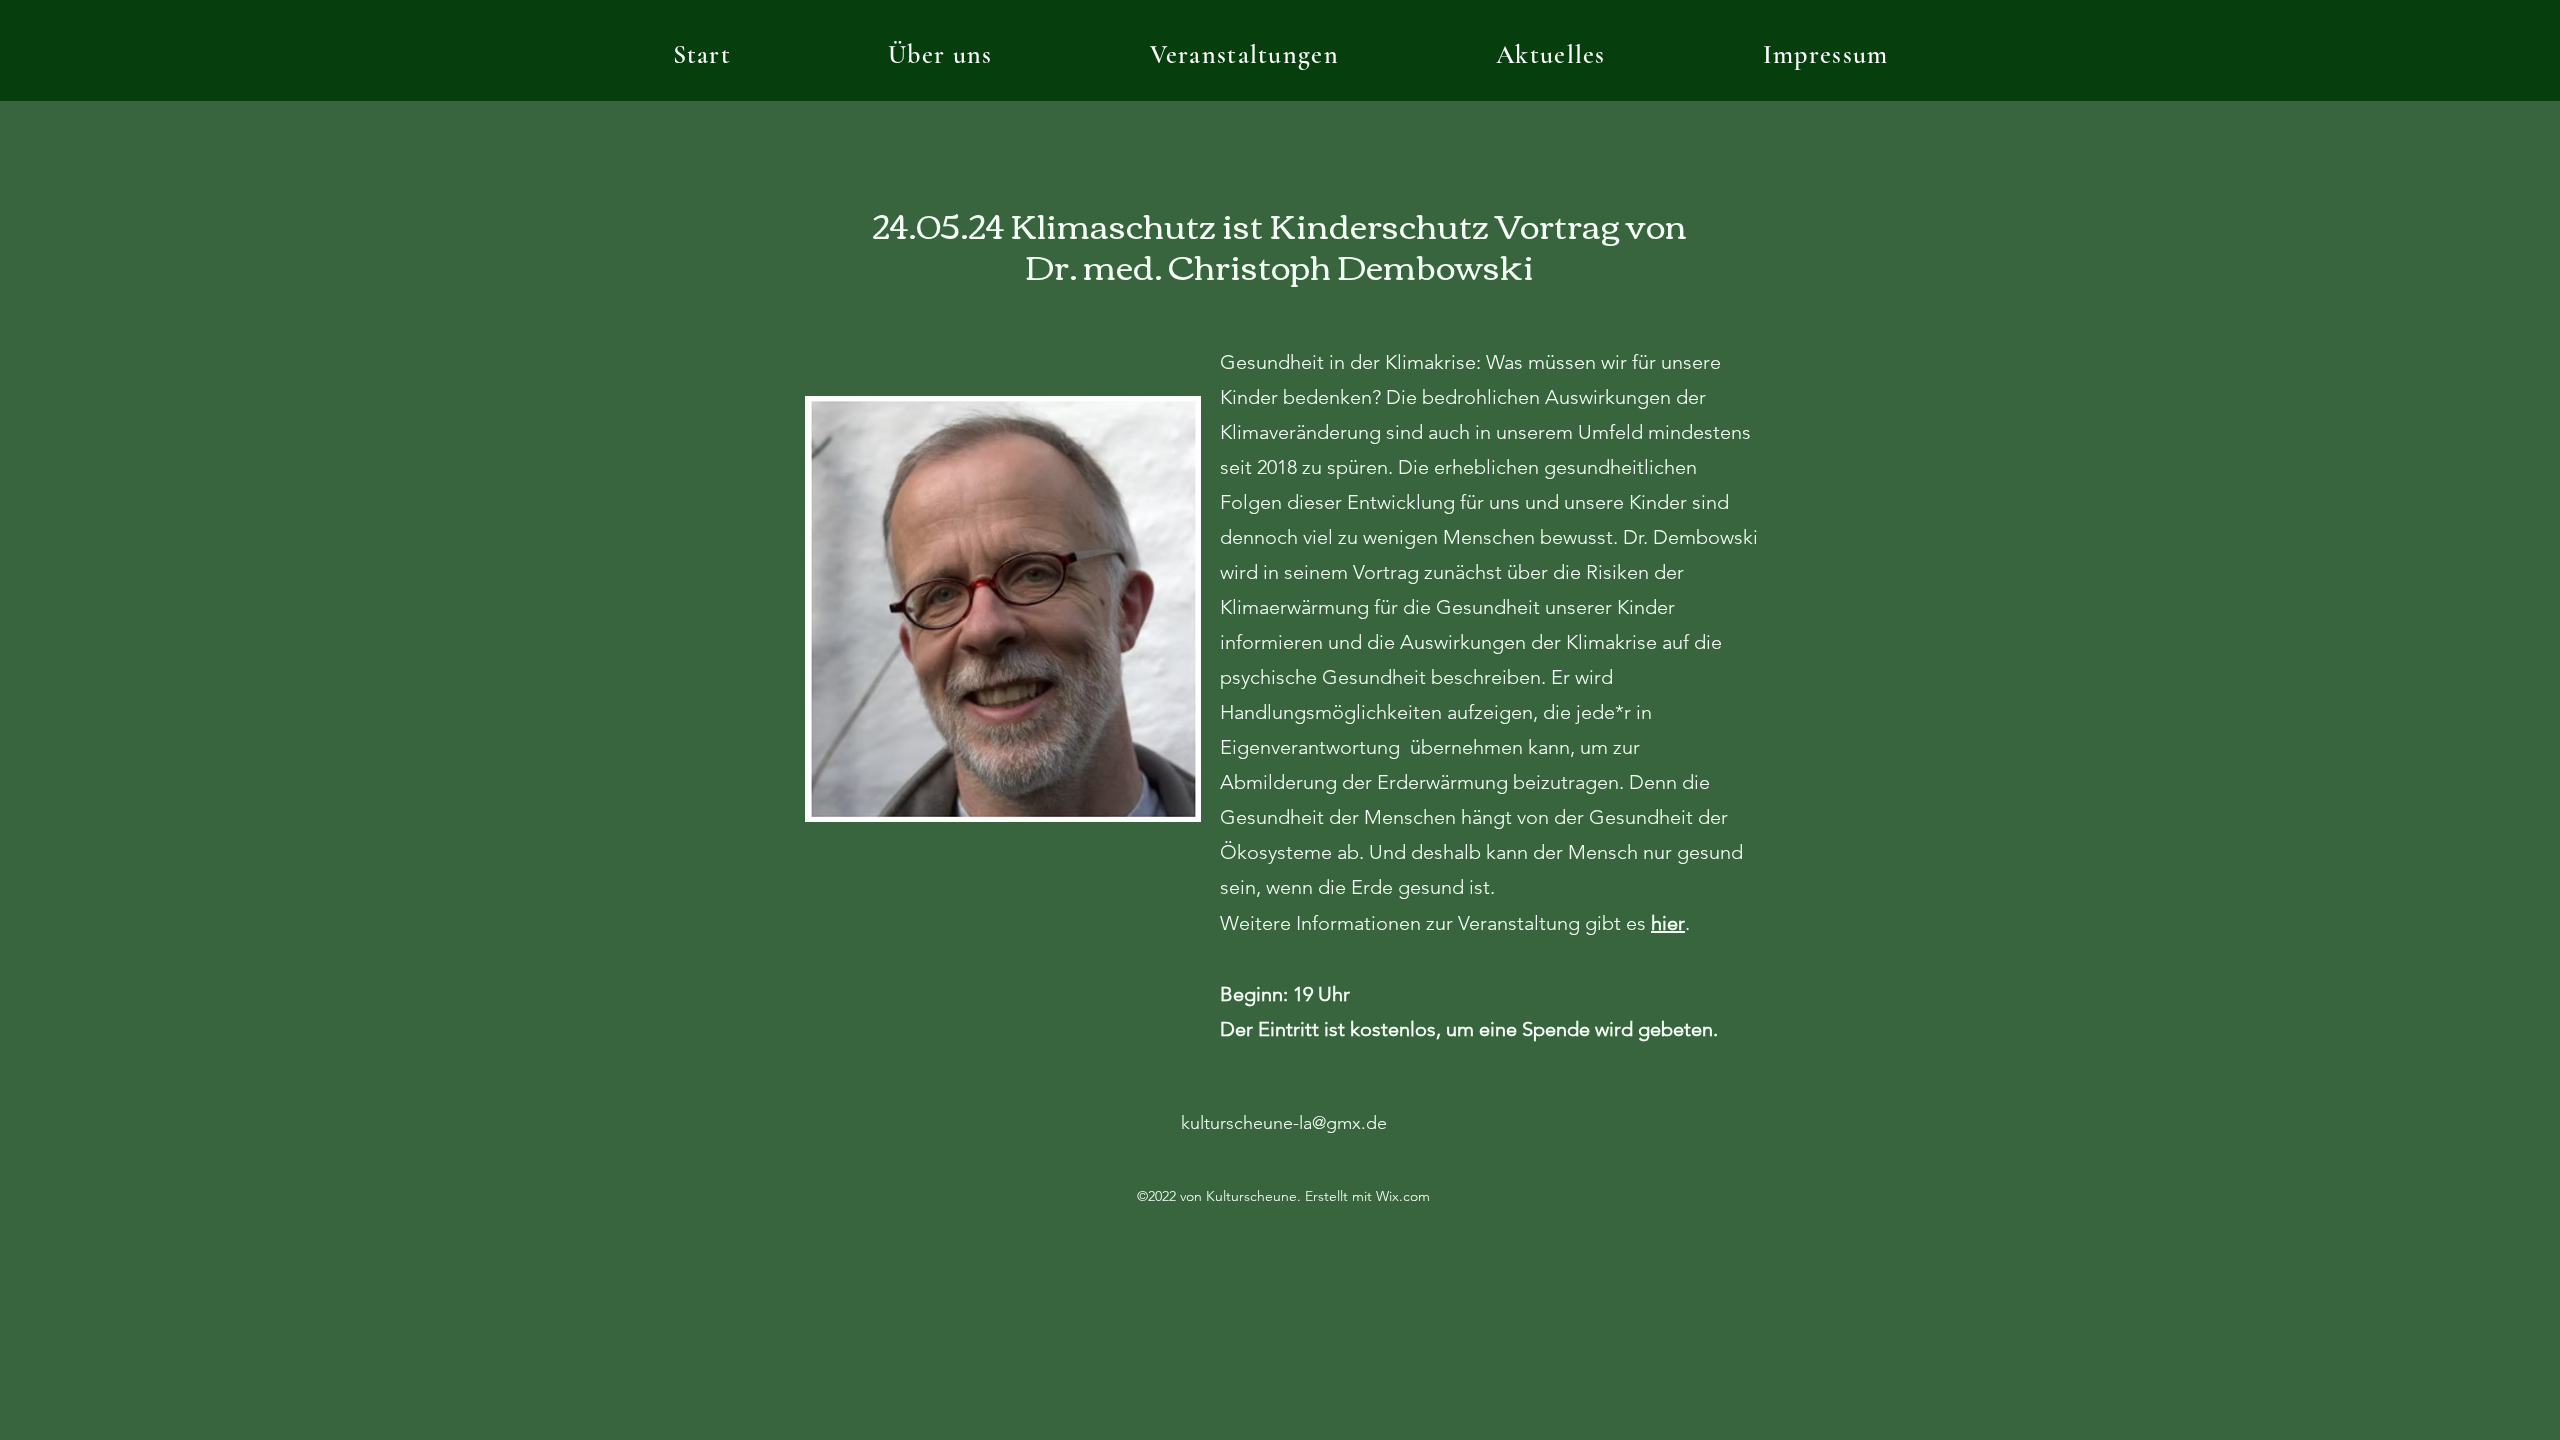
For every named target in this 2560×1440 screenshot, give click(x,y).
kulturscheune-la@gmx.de (1284, 1123)
